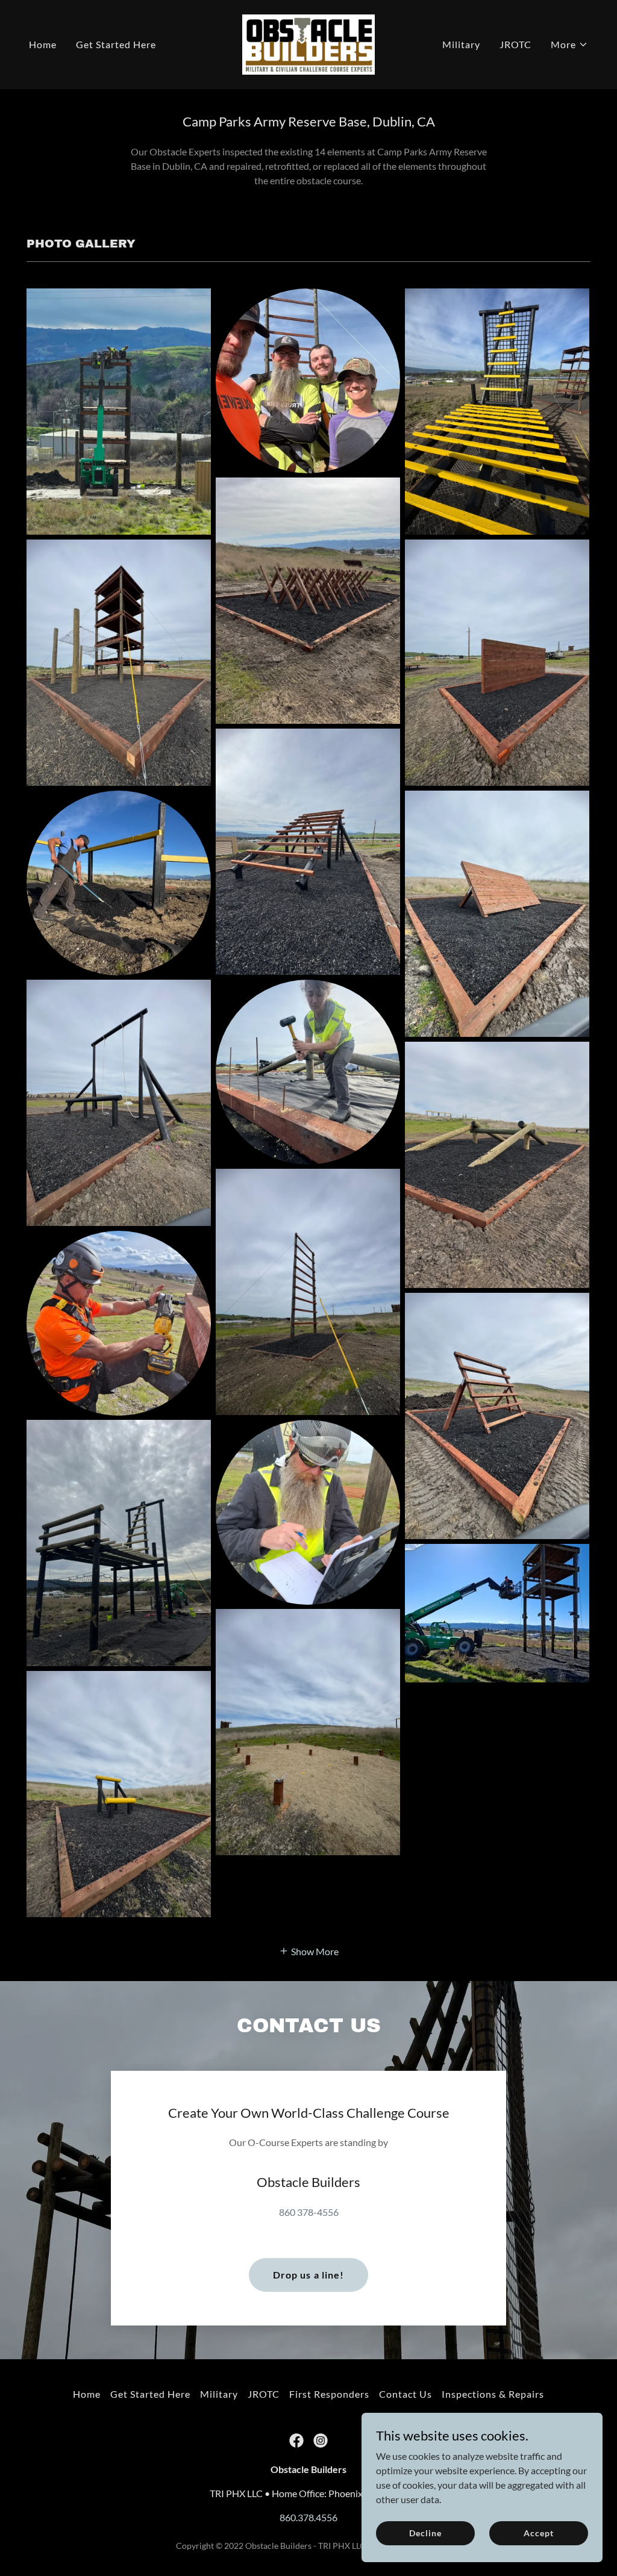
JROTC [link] (515, 44)
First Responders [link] (329, 2394)
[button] (569, 45)
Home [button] (87, 2394)
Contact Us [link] (406, 2394)
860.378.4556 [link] (308, 2517)
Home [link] (43, 44)
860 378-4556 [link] (309, 2212)
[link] (308, 43)
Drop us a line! (308, 2275)
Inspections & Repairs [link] (493, 2394)
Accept (538, 2533)
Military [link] (461, 44)
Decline (425, 2533)
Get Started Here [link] (116, 44)
